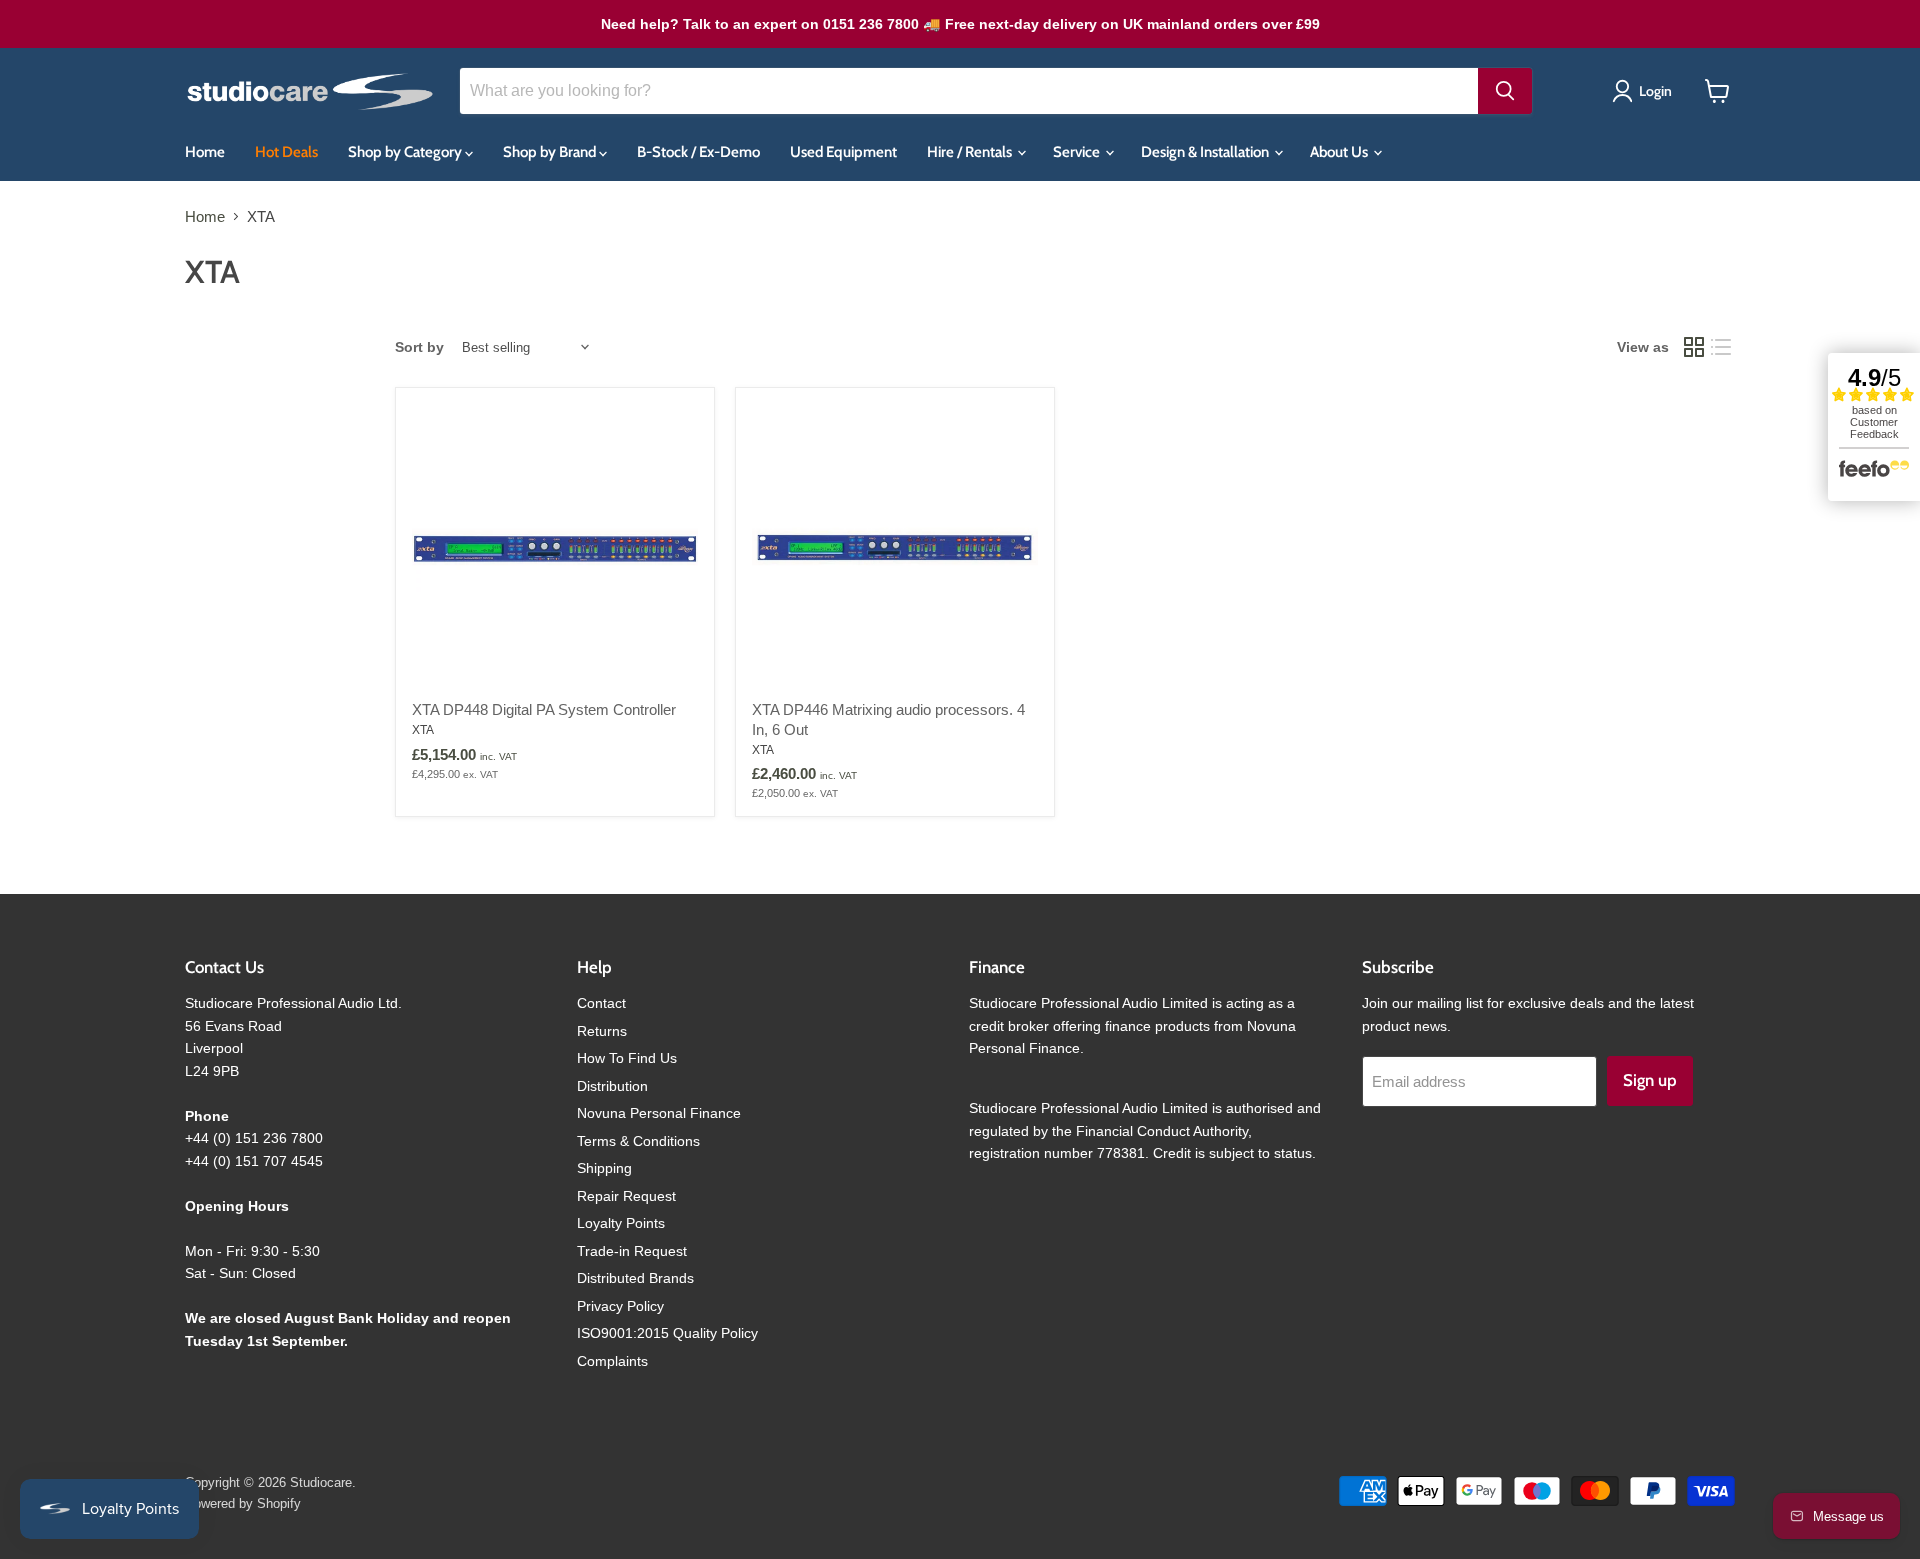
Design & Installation (1206, 152)
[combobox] (969, 91)
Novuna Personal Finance (659, 1113)
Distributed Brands (635, 1278)
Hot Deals (286, 152)
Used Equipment (843, 152)
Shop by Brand (551, 152)
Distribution (612, 1086)
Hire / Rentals (971, 152)
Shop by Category (406, 152)
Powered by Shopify (243, 1503)
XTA (423, 730)
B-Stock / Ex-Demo (698, 152)
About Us (1340, 152)
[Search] (1505, 91)
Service (1078, 152)
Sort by (419, 347)
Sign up (1650, 1080)
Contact (601, 1003)
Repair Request (626, 1196)
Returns (602, 1031)
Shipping (604, 1168)
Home (205, 152)
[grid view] (1694, 348)
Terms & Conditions (638, 1141)
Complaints (612, 1361)
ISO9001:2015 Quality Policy (667, 1333)
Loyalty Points (621, 1223)
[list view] (1722, 348)
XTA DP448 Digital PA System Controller (544, 709)
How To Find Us (627, 1058)
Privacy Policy (620, 1306)
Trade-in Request (632, 1251)
